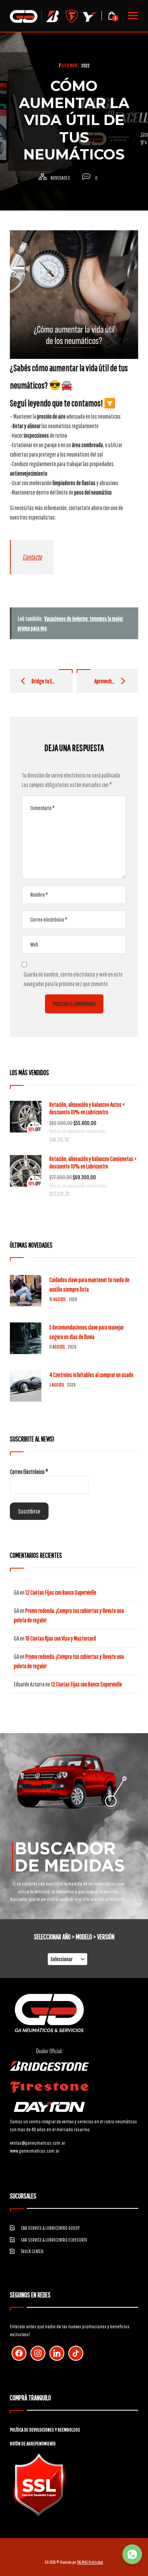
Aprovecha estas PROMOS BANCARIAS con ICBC (107, 681)
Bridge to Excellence (43, 681)
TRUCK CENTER (32, 2251)
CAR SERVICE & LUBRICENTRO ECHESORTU (54, 2240)
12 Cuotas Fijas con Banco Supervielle (61, 1592)
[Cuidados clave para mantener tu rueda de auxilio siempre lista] (26, 1291)
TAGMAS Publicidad (90, 2562)
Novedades (60, 178)
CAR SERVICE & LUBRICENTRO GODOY (50, 2228)
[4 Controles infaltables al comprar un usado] (26, 1386)
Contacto (32, 557)
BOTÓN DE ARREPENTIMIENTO (33, 2444)
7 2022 (74, 65)
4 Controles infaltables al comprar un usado (91, 1375)
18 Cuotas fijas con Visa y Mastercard (61, 1638)
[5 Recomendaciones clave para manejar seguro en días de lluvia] (26, 1338)
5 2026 (62, 1385)
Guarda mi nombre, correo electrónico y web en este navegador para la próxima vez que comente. (73, 979)
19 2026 (63, 1299)
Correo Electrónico (29, 1472)
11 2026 (63, 1347)
